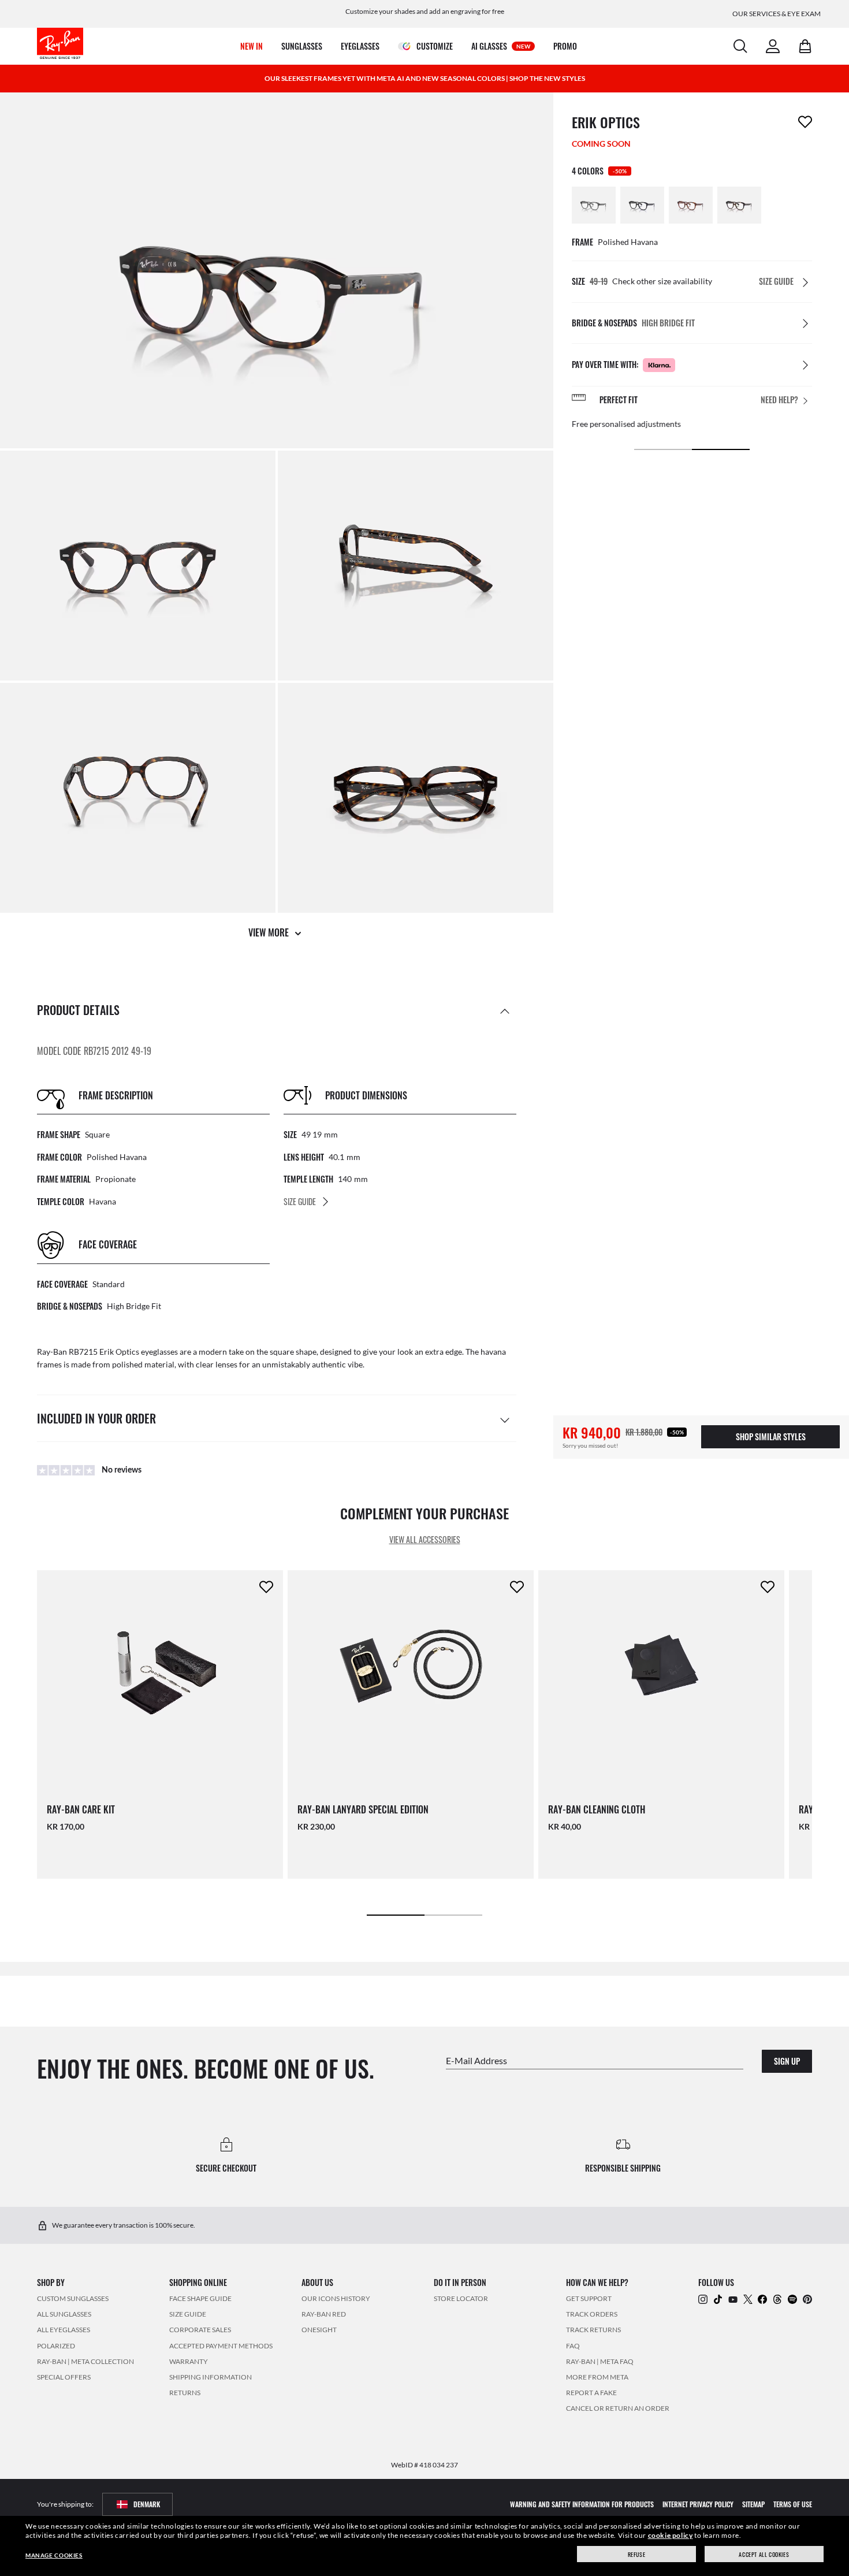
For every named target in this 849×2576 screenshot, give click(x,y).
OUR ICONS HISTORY (336, 2298)
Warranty (189, 2361)
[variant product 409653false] (642, 205)
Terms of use (793, 2503)
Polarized (56, 2345)
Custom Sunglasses (73, 2298)
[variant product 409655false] (691, 205)
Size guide (188, 2314)
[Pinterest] (807, 2298)
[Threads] (777, 2298)
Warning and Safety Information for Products (582, 2503)
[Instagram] (703, 2298)
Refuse (637, 2554)
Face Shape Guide (200, 2298)
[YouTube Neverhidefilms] (733, 2298)
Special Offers (64, 2377)
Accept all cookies (764, 2554)
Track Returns (593, 2330)
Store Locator (461, 2298)
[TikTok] (718, 2298)
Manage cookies (54, 2555)
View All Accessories (425, 1539)
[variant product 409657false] (739, 205)
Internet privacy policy (698, 2503)
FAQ (573, 2345)
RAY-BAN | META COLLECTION (85, 2361)
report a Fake (591, 2393)
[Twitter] (748, 2298)
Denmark (147, 2503)
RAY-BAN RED (324, 2314)
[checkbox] (805, 122)
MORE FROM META (597, 2377)
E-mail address (476, 2060)
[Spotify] (792, 2298)
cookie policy (671, 2535)
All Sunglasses (64, 2314)
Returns (185, 2393)
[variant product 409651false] (594, 205)
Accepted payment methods (221, 2345)
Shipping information (211, 2377)
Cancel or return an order (618, 2408)
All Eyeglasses (64, 2330)
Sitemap (753, 2503)
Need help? (779, 400)
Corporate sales (200, 2330)
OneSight (319, 2330)
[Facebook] (762, 2298)
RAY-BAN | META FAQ (600, 2361)
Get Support (589, 2298)
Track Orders (592, 2314)
